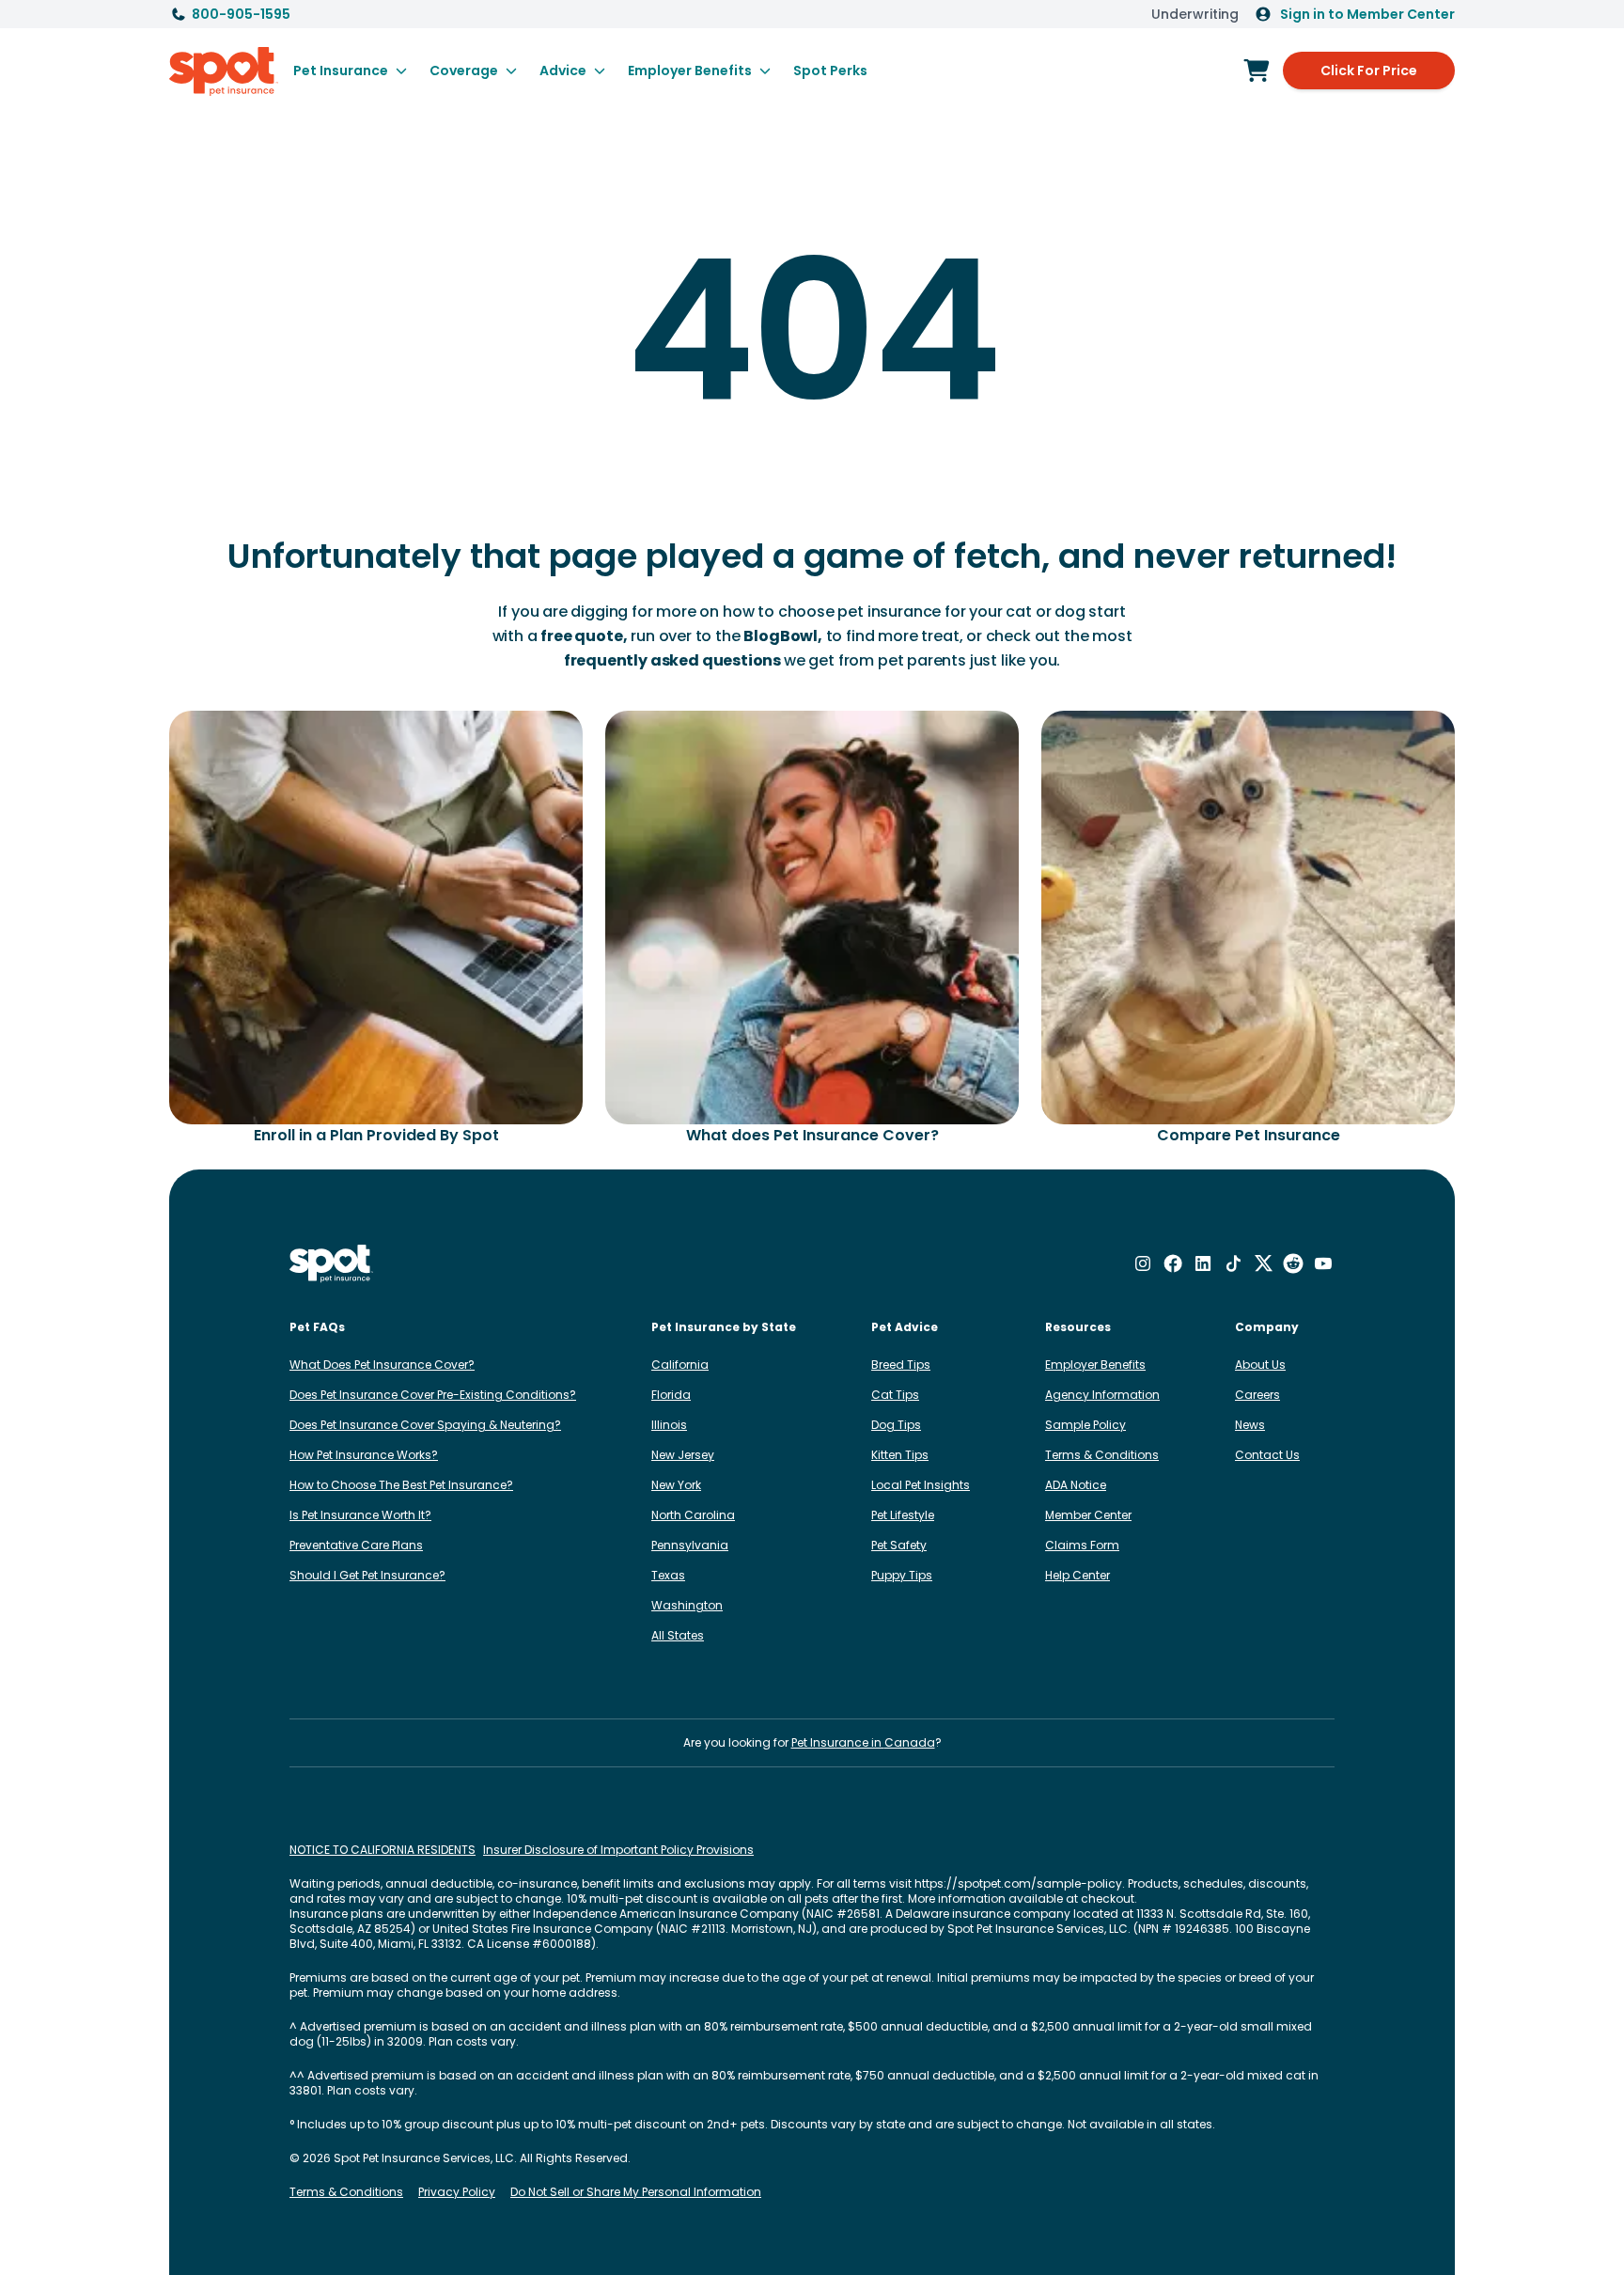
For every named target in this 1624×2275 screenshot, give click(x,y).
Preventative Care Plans (356, 1545)
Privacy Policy (457, 2192)
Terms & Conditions (1102, 1455)
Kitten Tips (900, 1455)
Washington (687, 1605)
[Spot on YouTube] (1323, 1263)
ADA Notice (1076, 1485)
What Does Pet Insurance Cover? (382, 1365)
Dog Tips (896, 1425)
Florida (671, 1395)
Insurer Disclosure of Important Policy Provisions (618, 1850)
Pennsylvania (690, 1545)
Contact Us (1267, 1455)
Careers (1257, 1395)
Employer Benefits (1095, 1365)
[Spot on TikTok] (1233, 1263)
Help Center (1077, 1575)
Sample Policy (1085, 1425)
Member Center (1088, 1515)
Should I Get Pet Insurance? (367, 1575)
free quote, (584, 636)
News (1250, 1425)
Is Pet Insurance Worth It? (360, 1515)
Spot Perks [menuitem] (830, 71)
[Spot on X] (1263, 1263)
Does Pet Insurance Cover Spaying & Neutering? (425, 1425)
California (680, 1365)
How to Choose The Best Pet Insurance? (401, 1485)
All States (678, 1635)
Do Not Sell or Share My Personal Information (636, 2192)
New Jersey (683, 1455)
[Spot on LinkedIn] (1203, 1263)
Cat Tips (895, 1395)
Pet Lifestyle (903, 1515)
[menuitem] (350, 71)
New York (676, 1485)
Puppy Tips (902, 1575)
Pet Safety (899, 1545)
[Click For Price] (1257, 71)
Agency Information (1102, 1395)
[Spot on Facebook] (1173, 1263)
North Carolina (693, 1515)
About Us (1260, 1365)
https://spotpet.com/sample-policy (1018, 1883)
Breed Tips (901, 1365)
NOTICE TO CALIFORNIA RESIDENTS (383, 1850)
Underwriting (1195, 14)
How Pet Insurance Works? (364, 1455)
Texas (668, 1575)
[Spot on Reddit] (1293, 1263)
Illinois (669, 1425)
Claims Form (1082, 1545)
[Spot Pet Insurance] (331, 1264)
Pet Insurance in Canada (863, 1742)
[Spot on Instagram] (1143, 1263)
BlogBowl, (782, 636)
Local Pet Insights (921, 1485)
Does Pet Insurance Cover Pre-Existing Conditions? (433, 1395)
